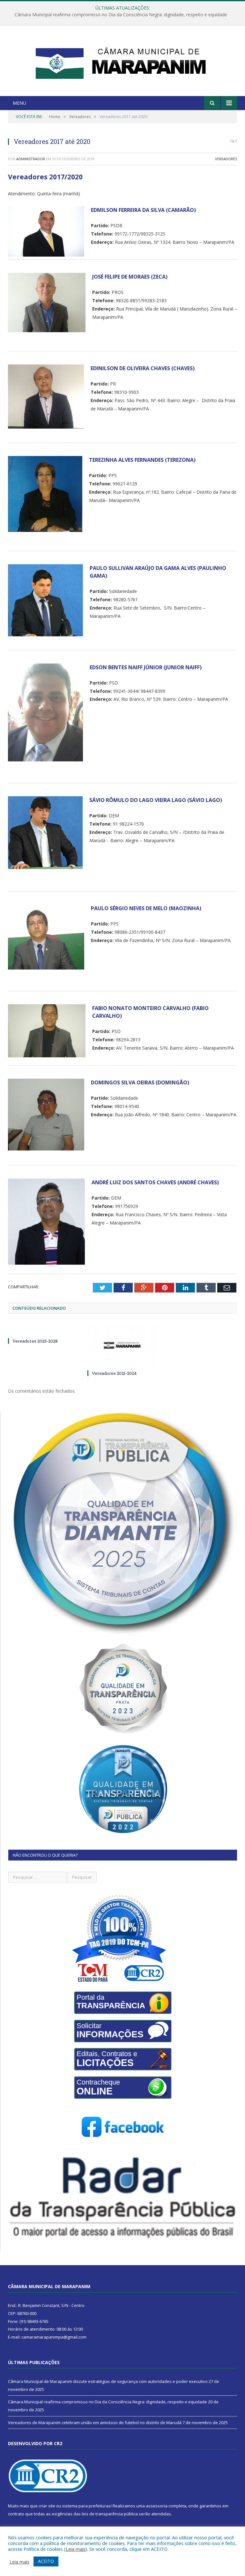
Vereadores (226, 159)
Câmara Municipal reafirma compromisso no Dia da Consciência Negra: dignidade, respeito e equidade (121, 15)
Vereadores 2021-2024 (114, 1373)
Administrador (31, 159)
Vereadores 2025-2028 (35, 1341)
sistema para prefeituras (86, 2506)
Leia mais (76, 2549)
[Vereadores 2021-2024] (122, 1345)
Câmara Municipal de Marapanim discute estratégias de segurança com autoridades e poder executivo (108, 2381)
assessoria (157, 2506)
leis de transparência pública (110, 2514)
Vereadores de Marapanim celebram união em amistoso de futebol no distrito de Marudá (95, 2422)
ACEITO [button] (46, 2561)
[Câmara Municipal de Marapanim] (122, 62)
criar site (47, 2506)
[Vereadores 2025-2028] (43, 1329)
